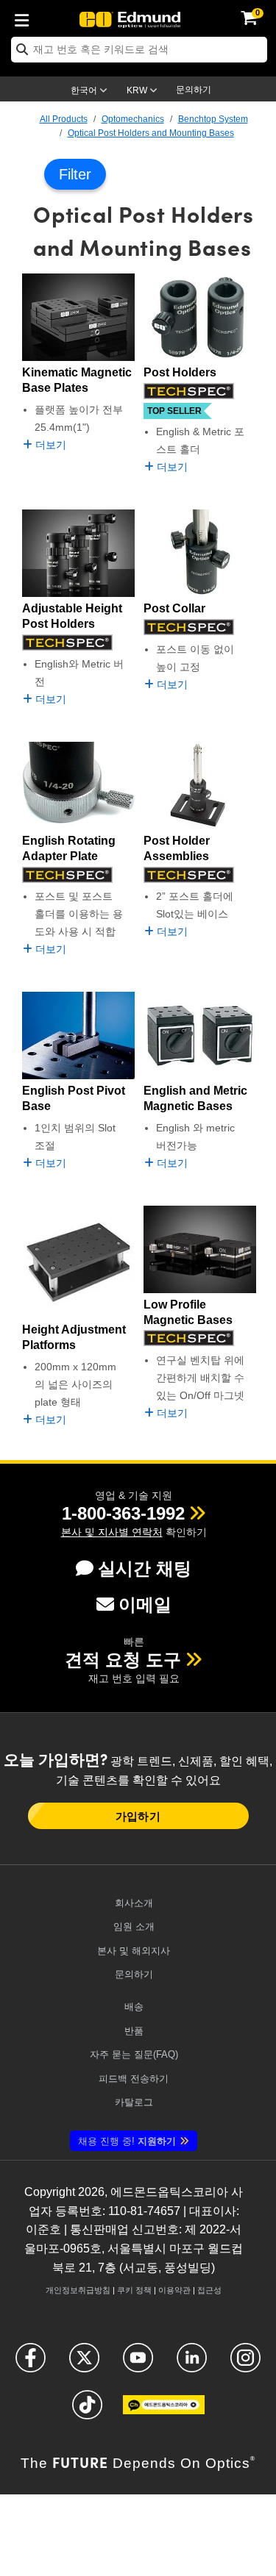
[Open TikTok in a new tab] (87, 2411)
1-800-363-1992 (123, 1513)
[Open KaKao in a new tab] (164, 2411)
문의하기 (194, 90)
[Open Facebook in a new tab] (31, 2364)
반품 (134, 2031)
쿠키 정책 (134, 2290)
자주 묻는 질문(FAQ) (134, 2054)
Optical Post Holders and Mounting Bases (151, 133)
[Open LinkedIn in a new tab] (192, 2364)
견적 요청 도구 (123, 1660)
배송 (134, 2007)
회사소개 (134, 1903)
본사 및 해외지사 (134, 1951)
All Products (64, 119)
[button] (123, 1513)
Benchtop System (213, 119)
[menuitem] (26, 18)
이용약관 (174, 2290)
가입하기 (138, 1816)
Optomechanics (133, 119)
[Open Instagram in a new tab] (245, 2364)
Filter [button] (75, 174)
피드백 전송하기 (134, 2079)
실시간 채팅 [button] (145, 1568)
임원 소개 (134, 1926)
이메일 (145, 1604)
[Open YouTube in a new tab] (138, 2364)
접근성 (209, 2290)
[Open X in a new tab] (84, 2364)
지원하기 (127, 2141)
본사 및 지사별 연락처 (112, 1532)
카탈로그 (134, 2102)
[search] (139, 50)
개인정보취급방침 (78, 2290)
